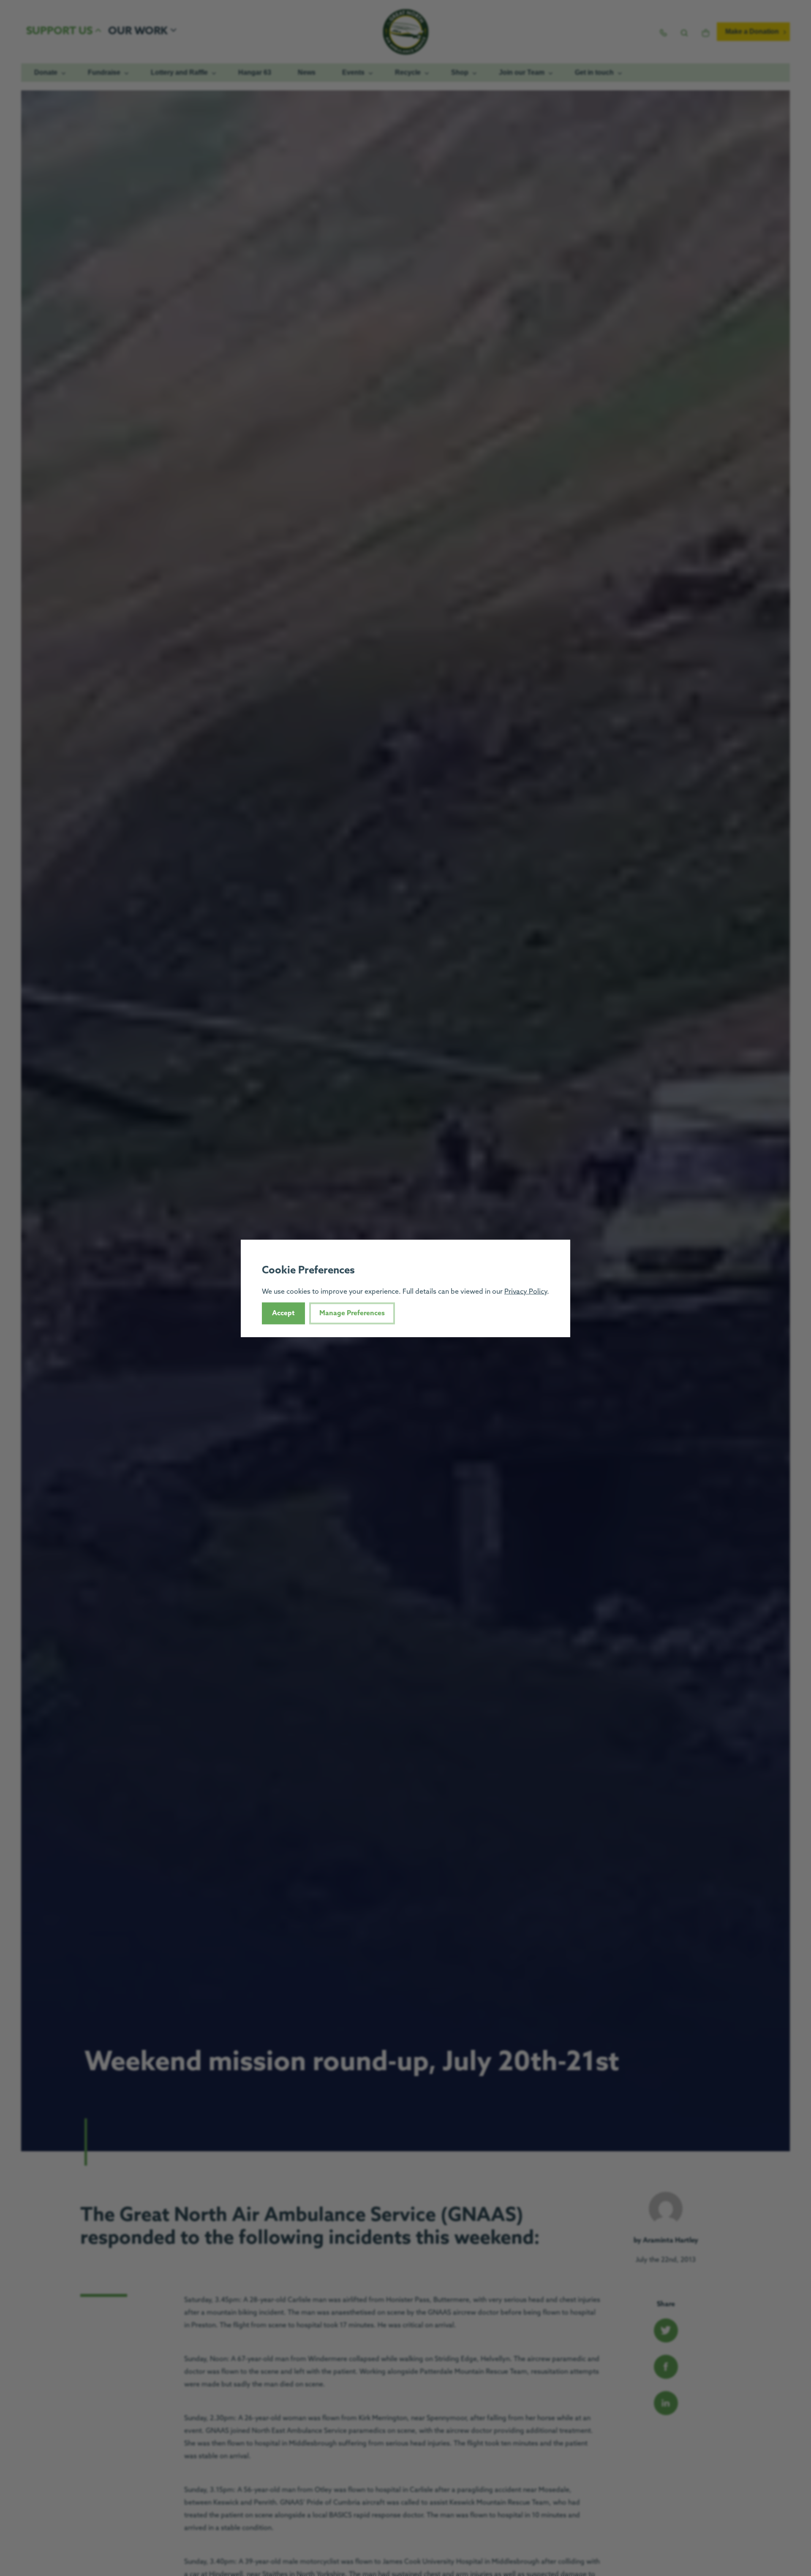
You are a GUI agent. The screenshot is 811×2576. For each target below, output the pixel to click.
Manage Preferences (352, 1313)
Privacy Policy (526, 1291)
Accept (283, 1313)
